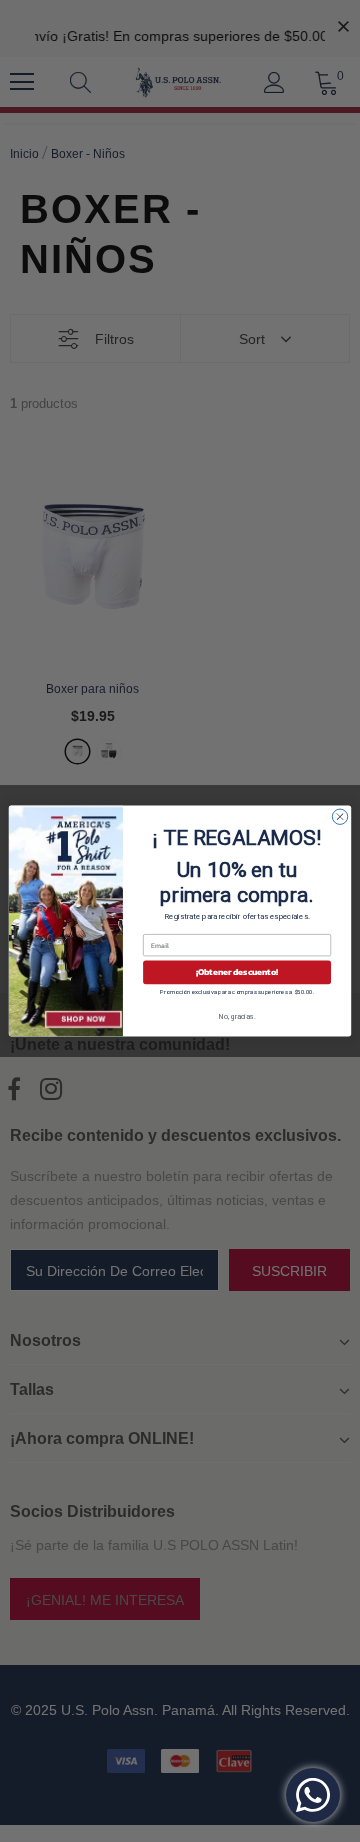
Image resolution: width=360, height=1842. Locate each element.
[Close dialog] (339, 816)
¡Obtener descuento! (237, 972)
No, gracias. (237, 1017)
